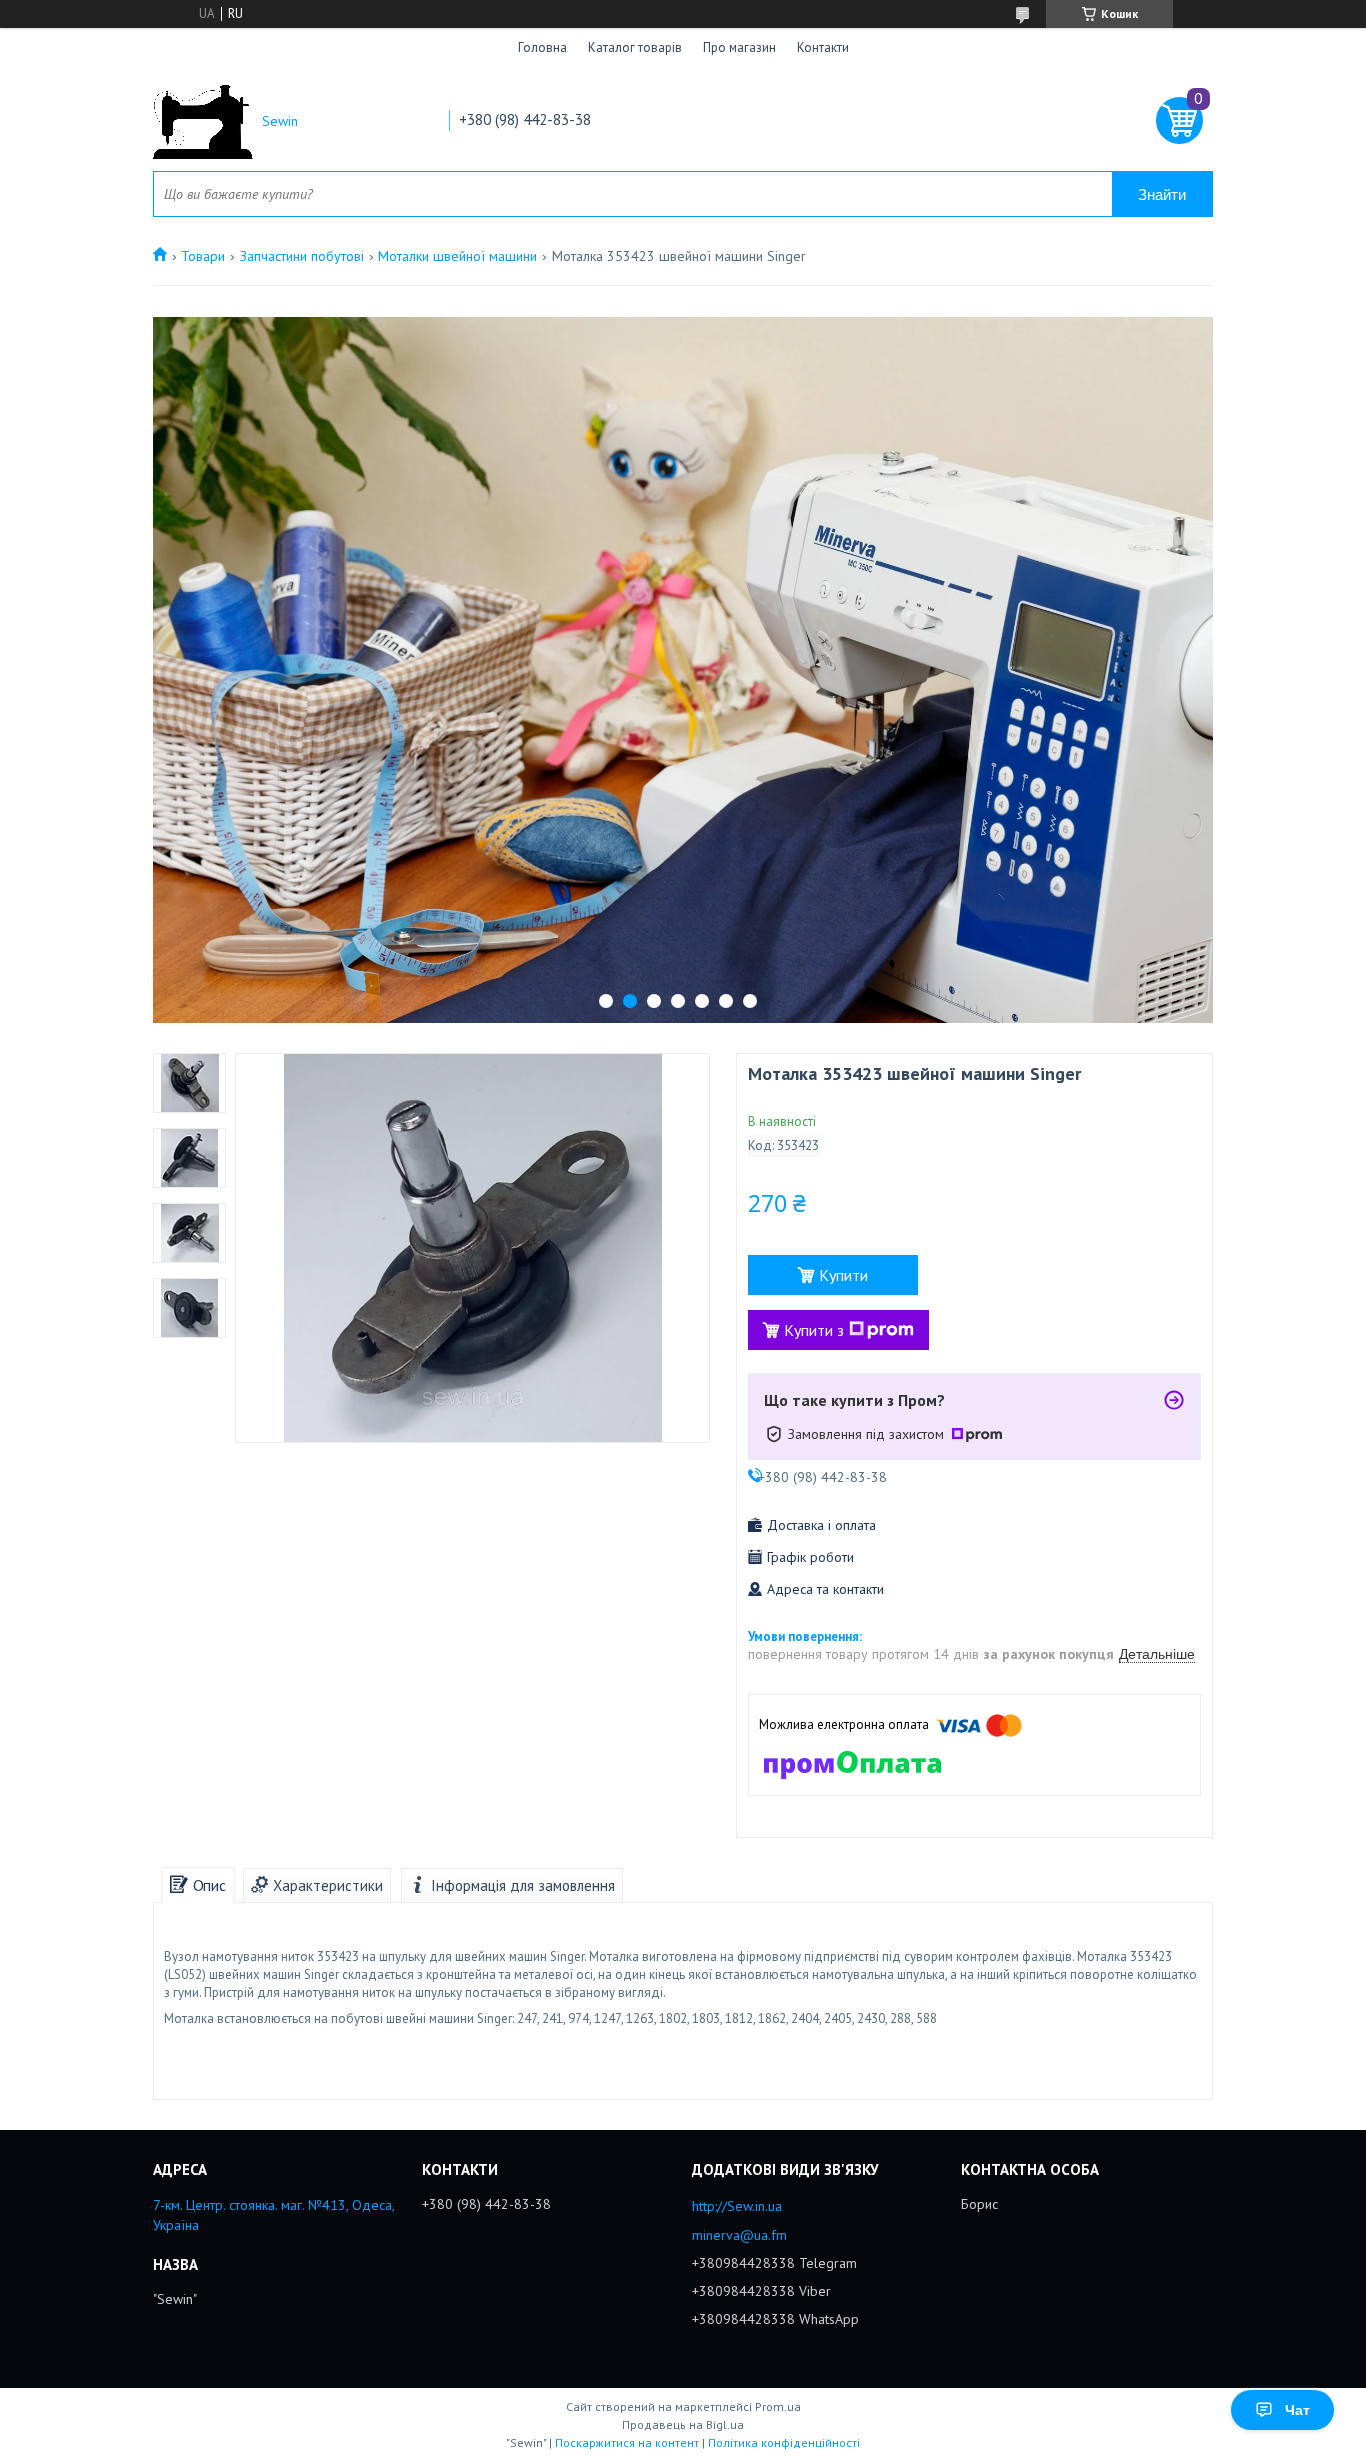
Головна (542, 47)
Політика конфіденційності (784, 2442)
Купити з (814, 1330)
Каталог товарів (635, 47)
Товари (203, 256)
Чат (1297, 2410)
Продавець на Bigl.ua (683, 2424)
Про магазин (739, 47)
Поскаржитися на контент (627, 2442)
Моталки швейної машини (457, 256)
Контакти (823, 47)
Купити (843, 1275)
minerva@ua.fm (739, 2235)
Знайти (1162, 194)
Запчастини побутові (302, 256)
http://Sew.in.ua (737, 2206)
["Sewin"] (203, 121)
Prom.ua (778, 2406)
